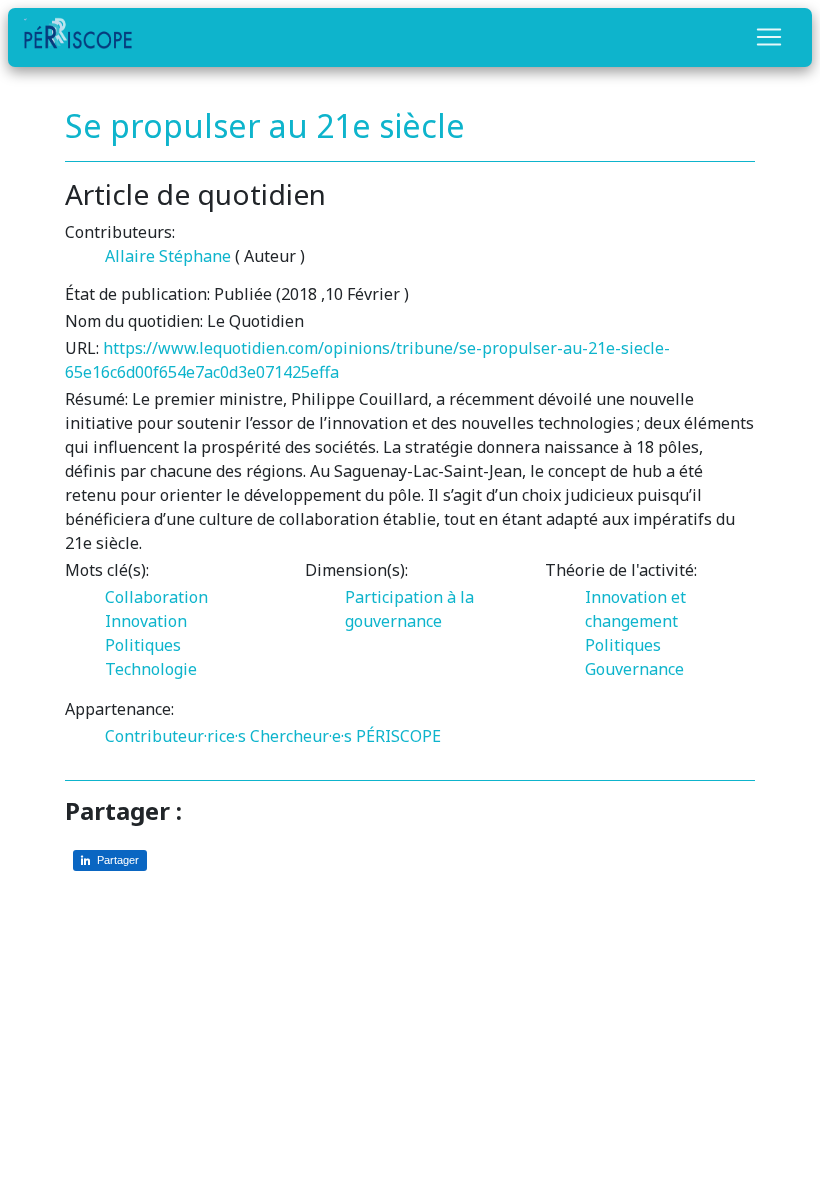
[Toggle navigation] (769, 37)
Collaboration (156, 597)
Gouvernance (634, 669)
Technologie (151, 669)
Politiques (143, 645)
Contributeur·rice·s (175, 736)
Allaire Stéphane (168, 256)
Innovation (146, 621)
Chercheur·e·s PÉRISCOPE (345, 736)
